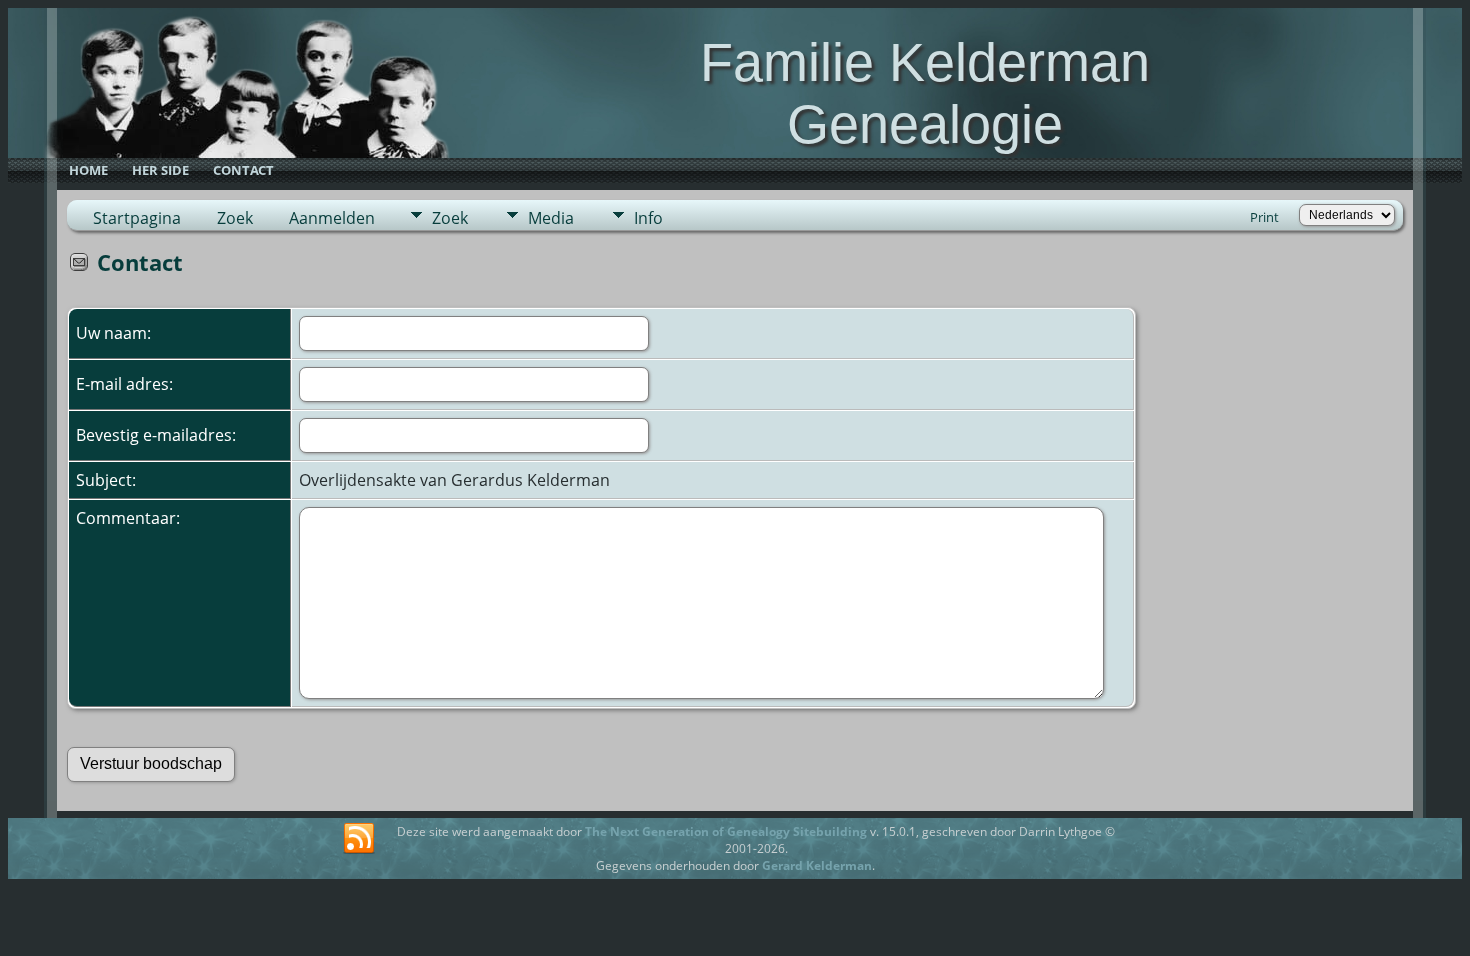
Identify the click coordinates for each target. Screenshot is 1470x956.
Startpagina (137, 218)
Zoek (235, 218)
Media (551, 218)
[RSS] (359, 839)
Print (1264, 217)
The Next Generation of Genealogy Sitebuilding (726, 831)
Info (648, 218)
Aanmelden (332, 218)
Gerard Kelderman (817, 865)
